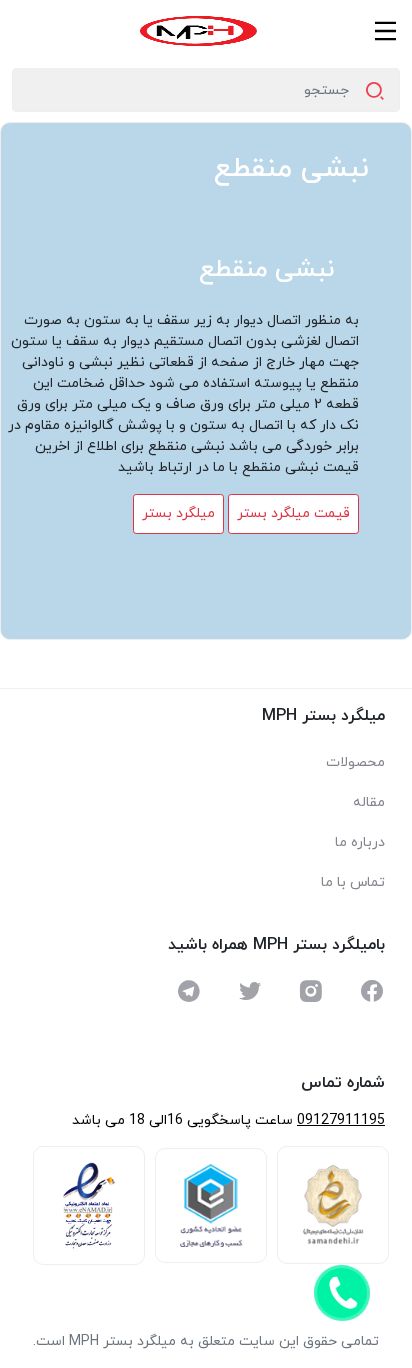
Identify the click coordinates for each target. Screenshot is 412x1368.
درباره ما (360, 842)
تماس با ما (353, 882)
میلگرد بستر (178, 513)
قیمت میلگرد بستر (293, 513)
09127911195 (341, 1120)
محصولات (355, 762)
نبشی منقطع (291, 169)
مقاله (369, 802)
